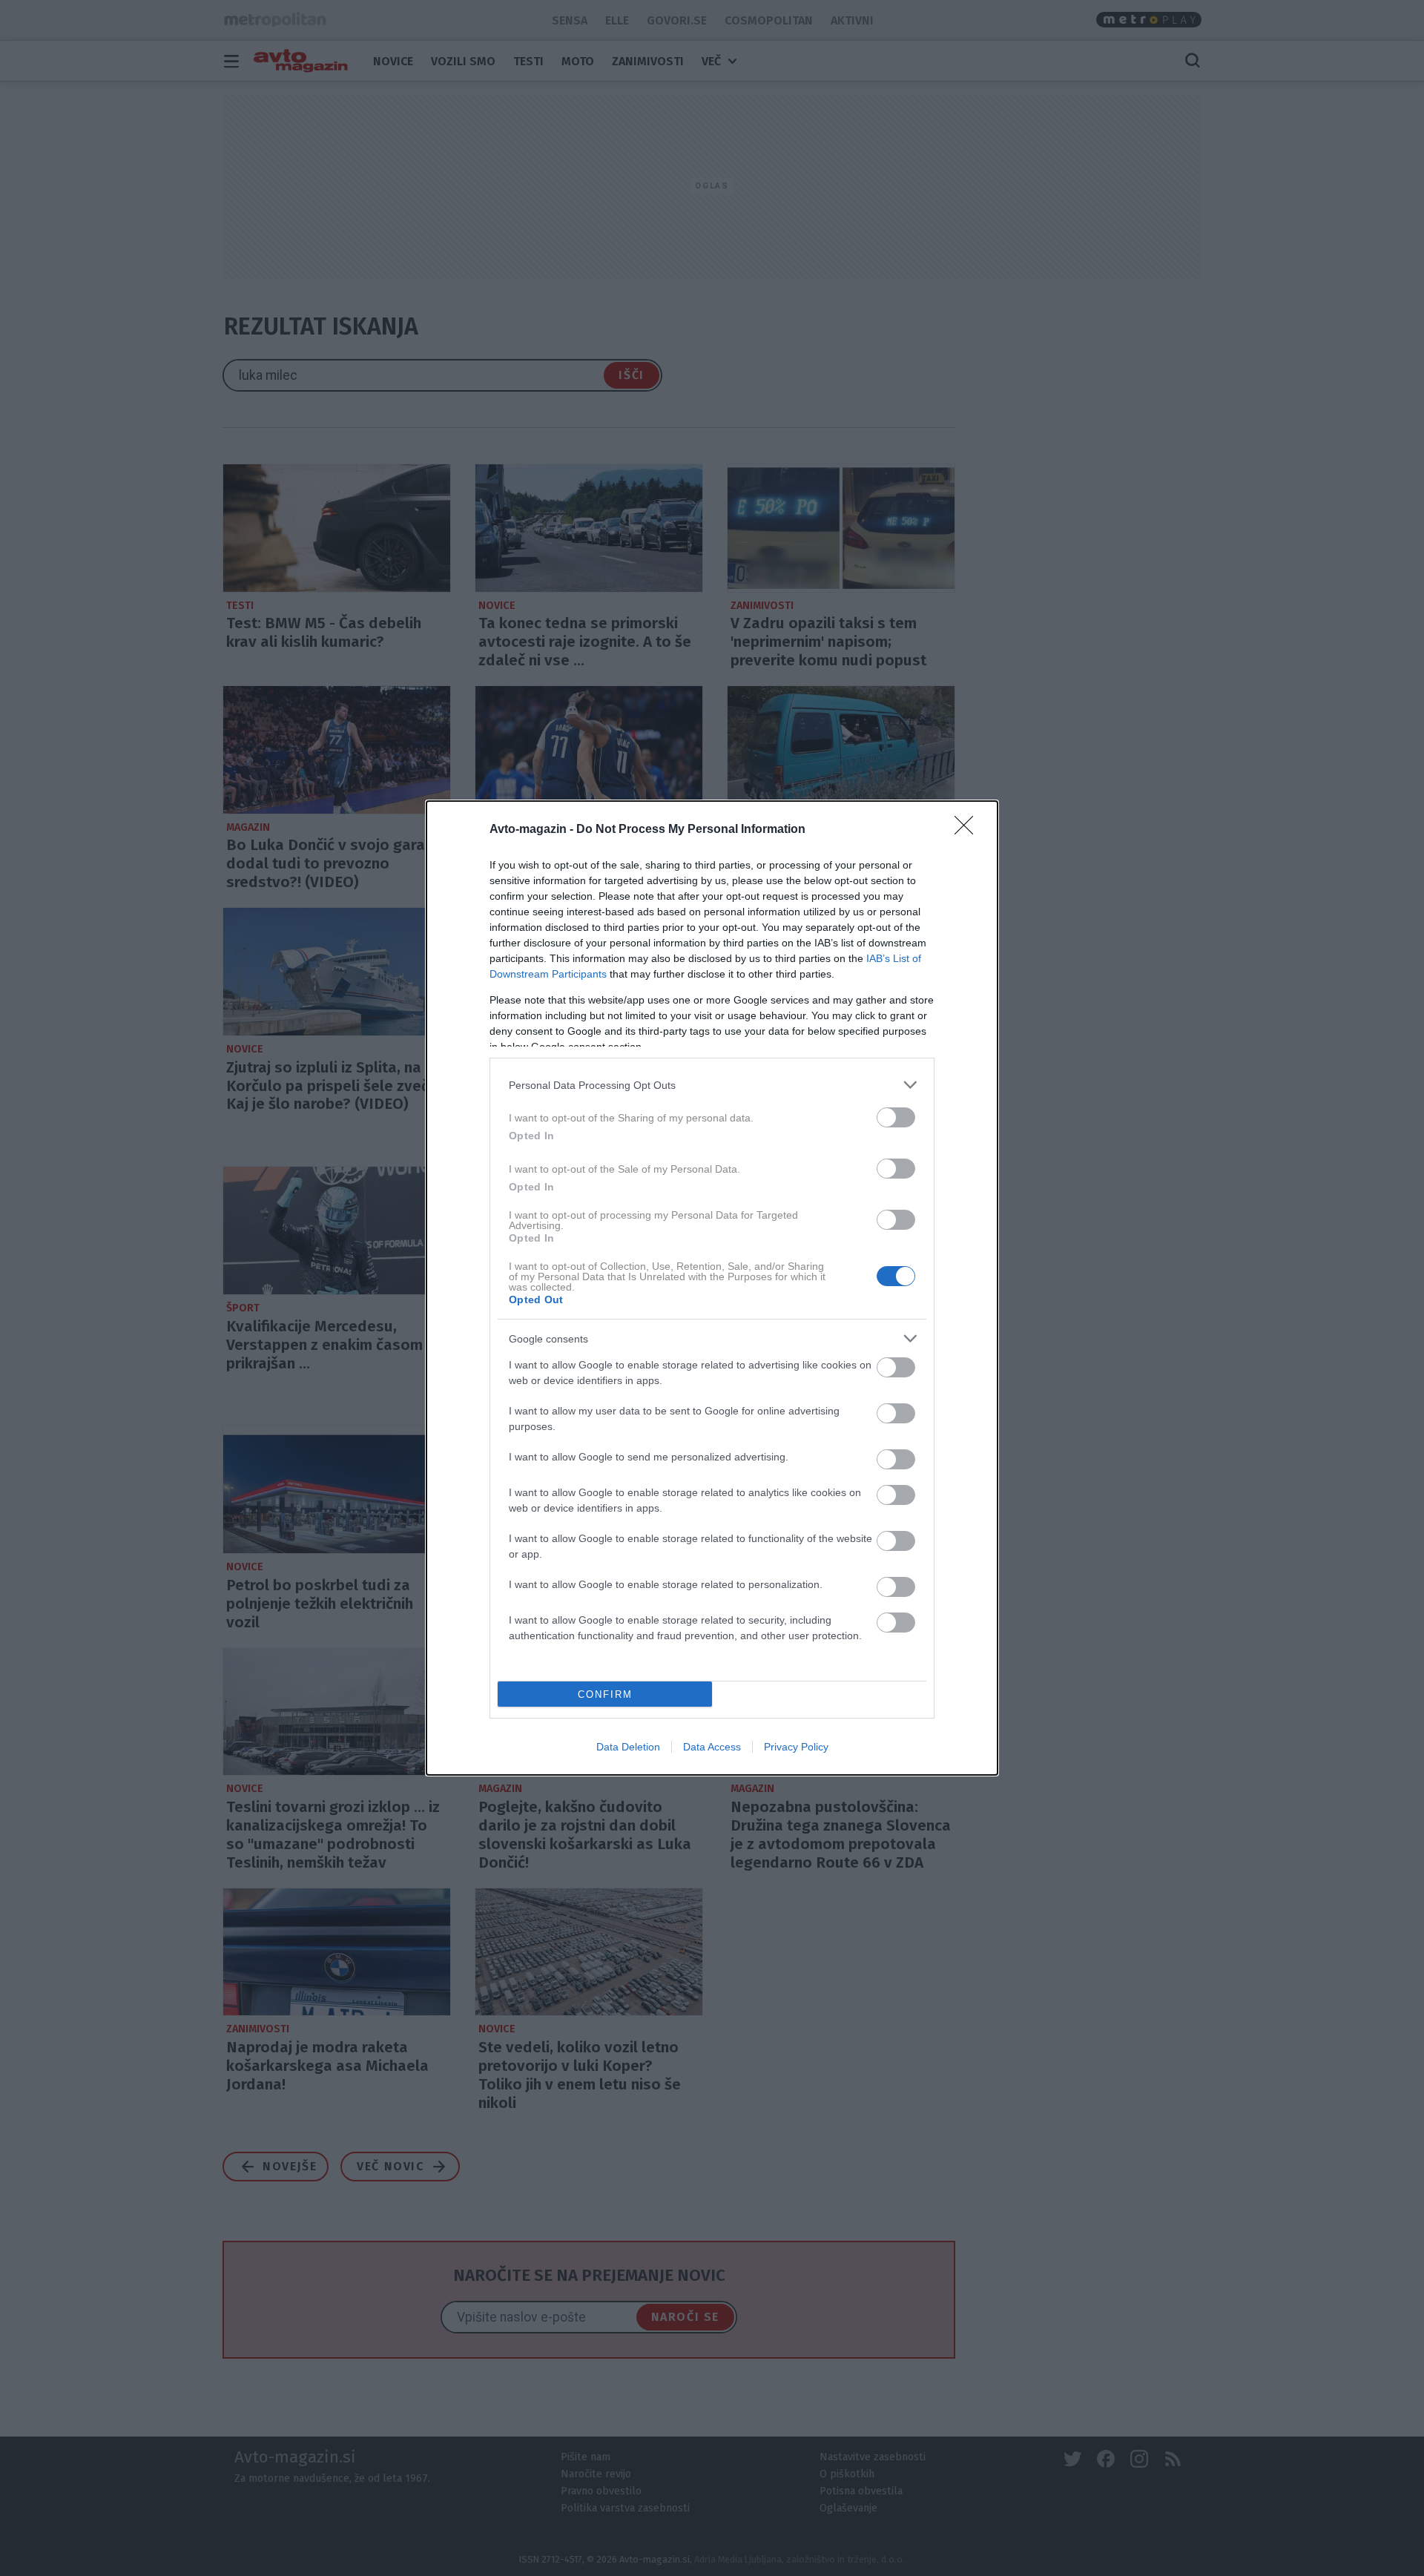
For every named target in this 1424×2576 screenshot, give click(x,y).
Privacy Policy (796, 1747)
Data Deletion (628, 1747)
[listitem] (712, 1085)
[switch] (896, 1117)
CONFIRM (605, 1694)
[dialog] (712, 1288)
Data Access (712, 1747)
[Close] (969, 830)
